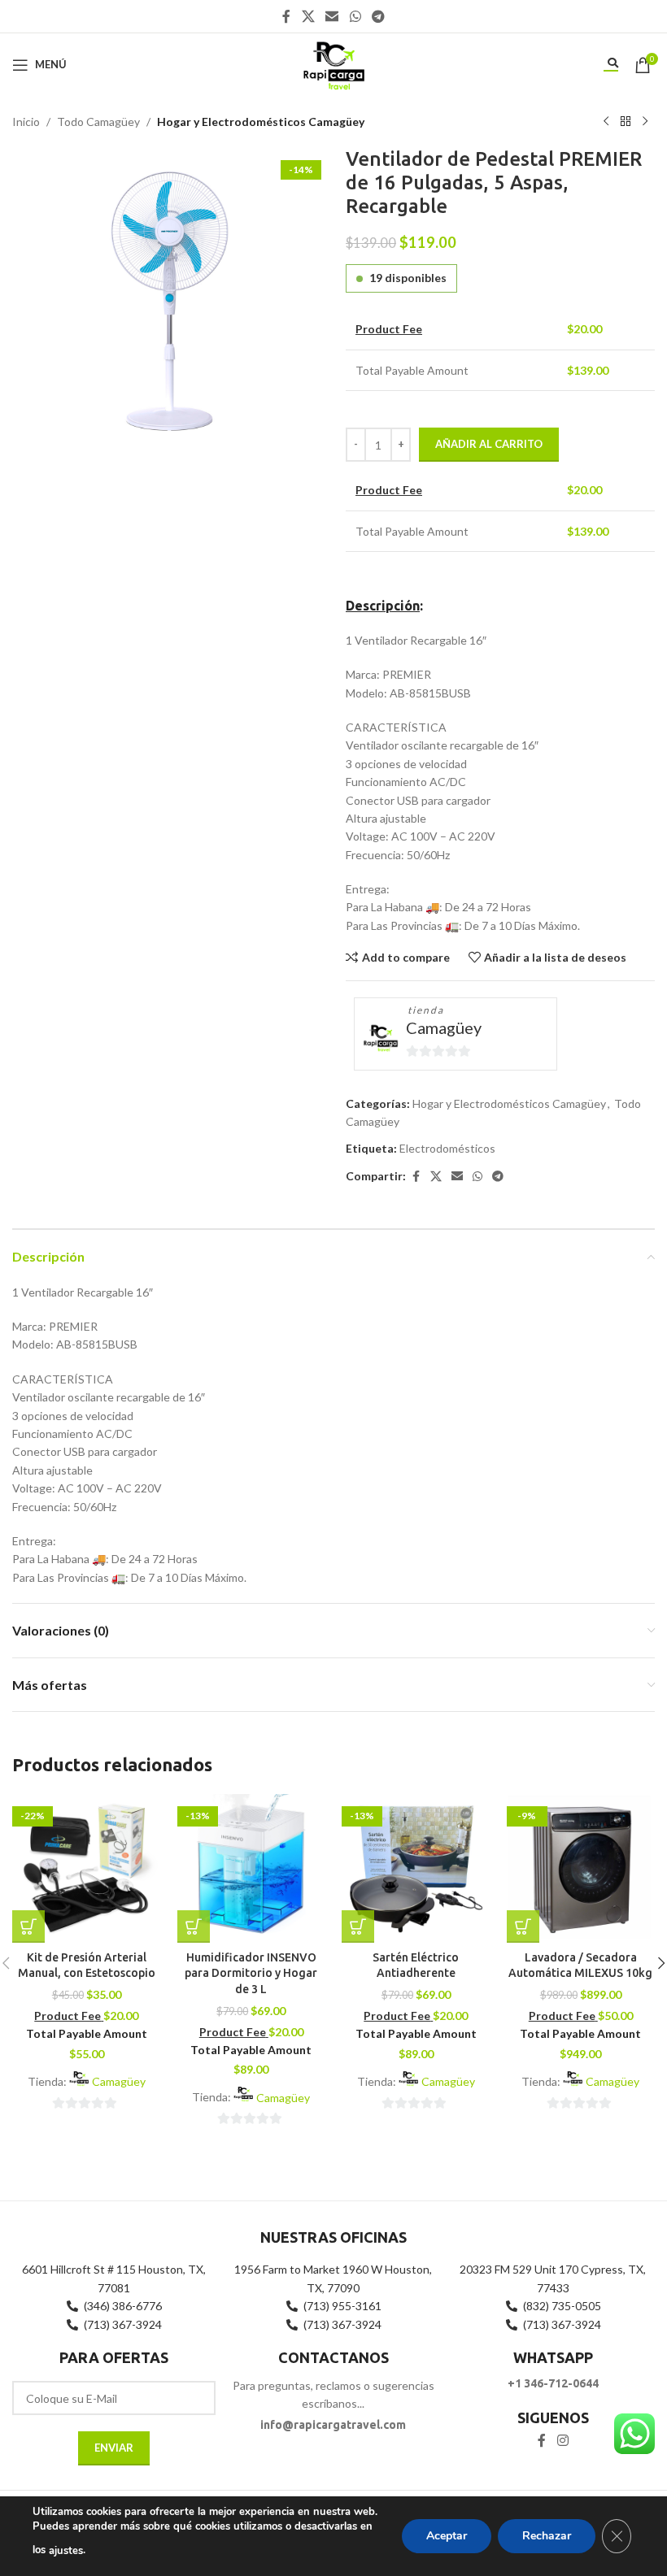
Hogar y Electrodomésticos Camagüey (261, 122)
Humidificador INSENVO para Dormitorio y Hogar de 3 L (251, 1973)
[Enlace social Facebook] (286, 16)
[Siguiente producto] (645, 122)
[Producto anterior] (606, 122)
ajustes (66, 2551)
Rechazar (547, 2536)
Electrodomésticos (447, 1148)
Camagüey (444, 1027)
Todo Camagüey (98, 122)
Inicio (26, 122)
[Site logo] (333, 63)
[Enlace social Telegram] (378, 16)
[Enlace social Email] (332, 16)
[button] (28, 1927)
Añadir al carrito (489, 444)
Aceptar (447, 2536)
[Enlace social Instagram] (562, 2441)
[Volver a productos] (626, 122)
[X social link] (308, 16)
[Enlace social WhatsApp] (355, 16)
